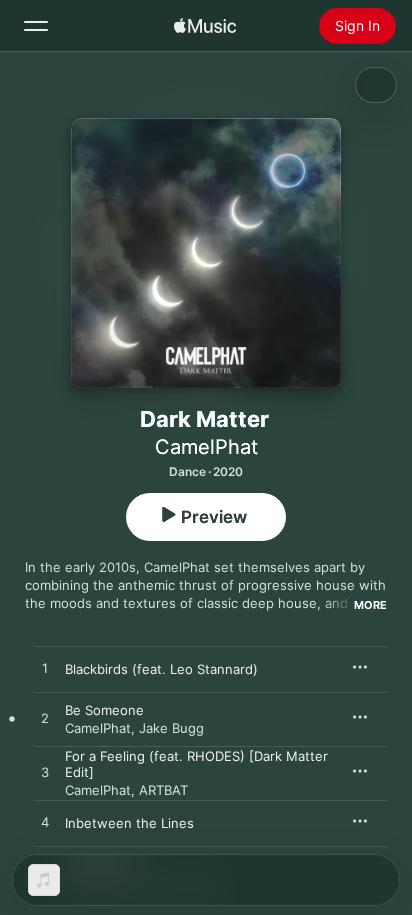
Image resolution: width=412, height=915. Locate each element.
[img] (205, 26)
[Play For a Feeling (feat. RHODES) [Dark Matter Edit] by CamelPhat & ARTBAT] (45, 773)
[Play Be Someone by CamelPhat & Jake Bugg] (45, 719)
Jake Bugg (171, 728)
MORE (370, 605)
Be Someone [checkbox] (104, 710)
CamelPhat (206, 447)
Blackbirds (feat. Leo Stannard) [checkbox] (161, 669)
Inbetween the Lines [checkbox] (129, 823)
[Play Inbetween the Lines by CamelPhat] (45, 823)
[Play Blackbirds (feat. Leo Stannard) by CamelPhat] (45, 669)
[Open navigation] (36, 26)
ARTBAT (163, 790)
